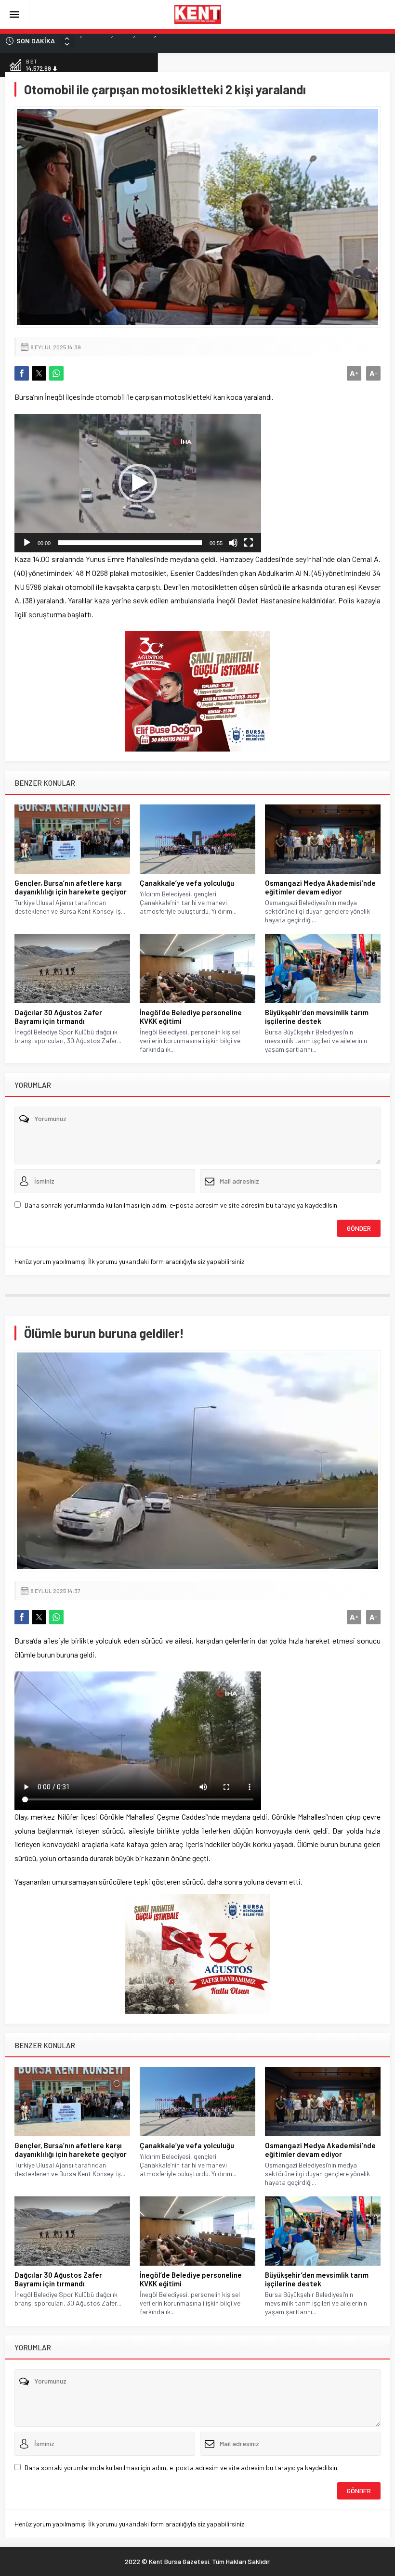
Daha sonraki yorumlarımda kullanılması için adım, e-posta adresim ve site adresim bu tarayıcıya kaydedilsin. (182, 1205)
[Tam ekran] (249, 543)
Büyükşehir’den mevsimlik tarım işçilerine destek (317, 1017)
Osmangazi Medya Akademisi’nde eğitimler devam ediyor (320, 887)
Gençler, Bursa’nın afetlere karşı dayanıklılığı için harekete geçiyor (71, 887)
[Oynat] (27, 543)
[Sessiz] (233, 543)
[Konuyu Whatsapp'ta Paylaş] (56, 373)
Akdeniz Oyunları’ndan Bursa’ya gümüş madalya (147, 41)
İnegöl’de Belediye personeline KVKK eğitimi (191, 1017)
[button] (138, 483)
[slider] (130, 543)
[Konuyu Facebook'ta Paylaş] (22, 373)
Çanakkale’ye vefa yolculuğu (187, 883)
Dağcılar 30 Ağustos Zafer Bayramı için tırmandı (58, 1017)
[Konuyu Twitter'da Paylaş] (39, 373)
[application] (138, 483)
